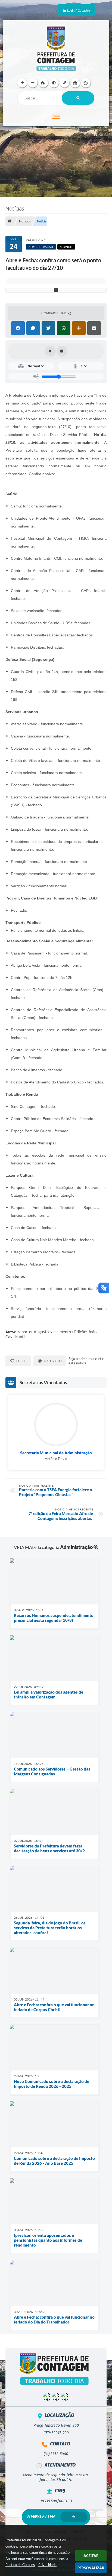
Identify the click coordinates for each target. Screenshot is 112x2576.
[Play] (50, 351)
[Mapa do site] (75, 83)
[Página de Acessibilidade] (86, 83)
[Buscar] (78, 98)
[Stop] (62, 351)
